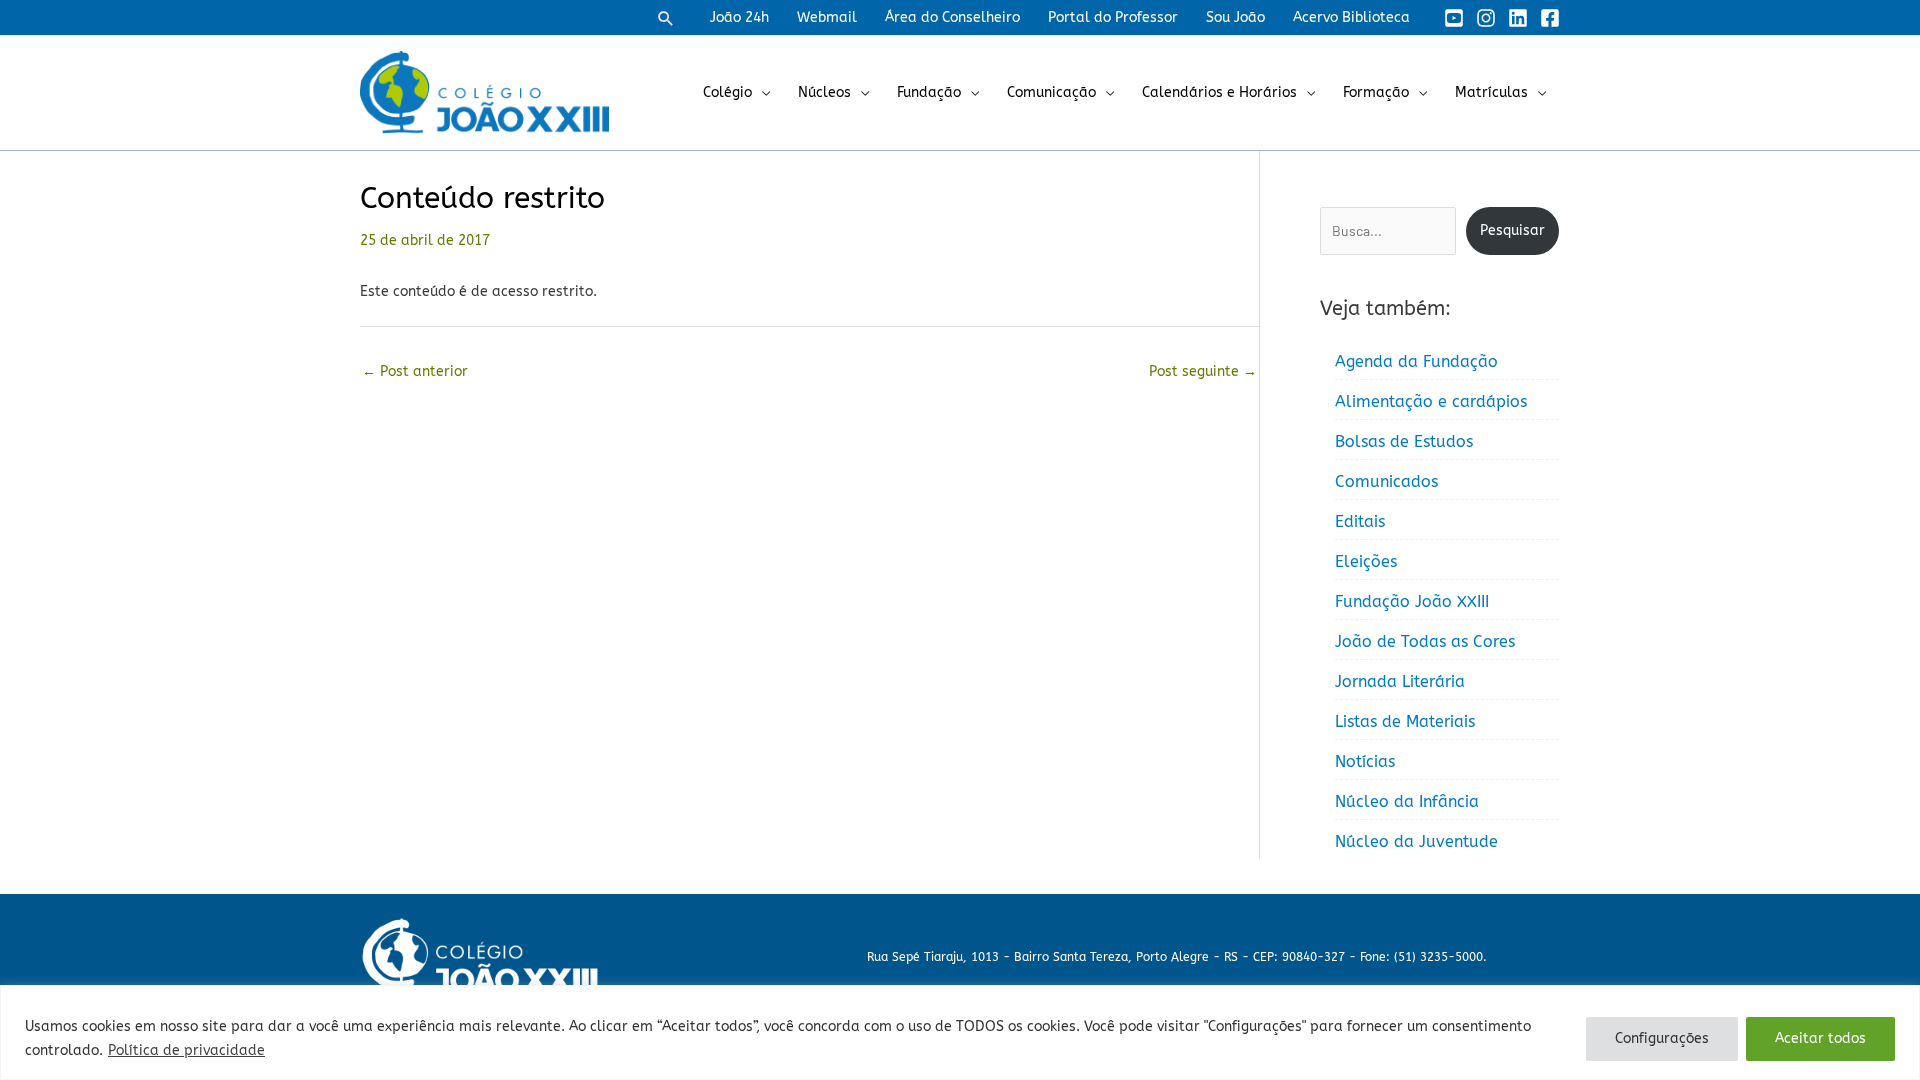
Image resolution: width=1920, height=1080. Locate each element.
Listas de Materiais (1405, 721)
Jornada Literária (1400, 681)
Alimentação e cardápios (1431, 401)
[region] (960, 1032)
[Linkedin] (1518, 18)
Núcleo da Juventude (1416, 841)
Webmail (827, 17)
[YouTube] (1454, 18)
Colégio (727, 92)
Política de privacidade (186, 1050)
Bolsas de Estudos (1404, 441)
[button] (666, 18)
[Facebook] (1550, 18)
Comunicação (1051, 92)
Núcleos (824, 92)
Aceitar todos (1820, 1038)
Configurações (1662, 1038)
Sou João (1235, 17)
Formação (1376, 92)
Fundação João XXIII (1412, 601)
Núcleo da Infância (1407, 801)
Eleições (1366, 561)
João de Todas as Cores (1425, 641)
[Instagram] (1486, 18)
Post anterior (415, 371)
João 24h (739, 17)
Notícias (1365, 761)
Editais (1360, 521)
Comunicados (1386, 481)
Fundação (929, 92)
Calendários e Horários (1219, 92)
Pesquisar (1512, 230)
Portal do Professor (1113, 17)
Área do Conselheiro (952, 17)
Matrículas (1491, 92)
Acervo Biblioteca (1351, 17)
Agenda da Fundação (1416, 361)
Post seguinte (1203, 371)
